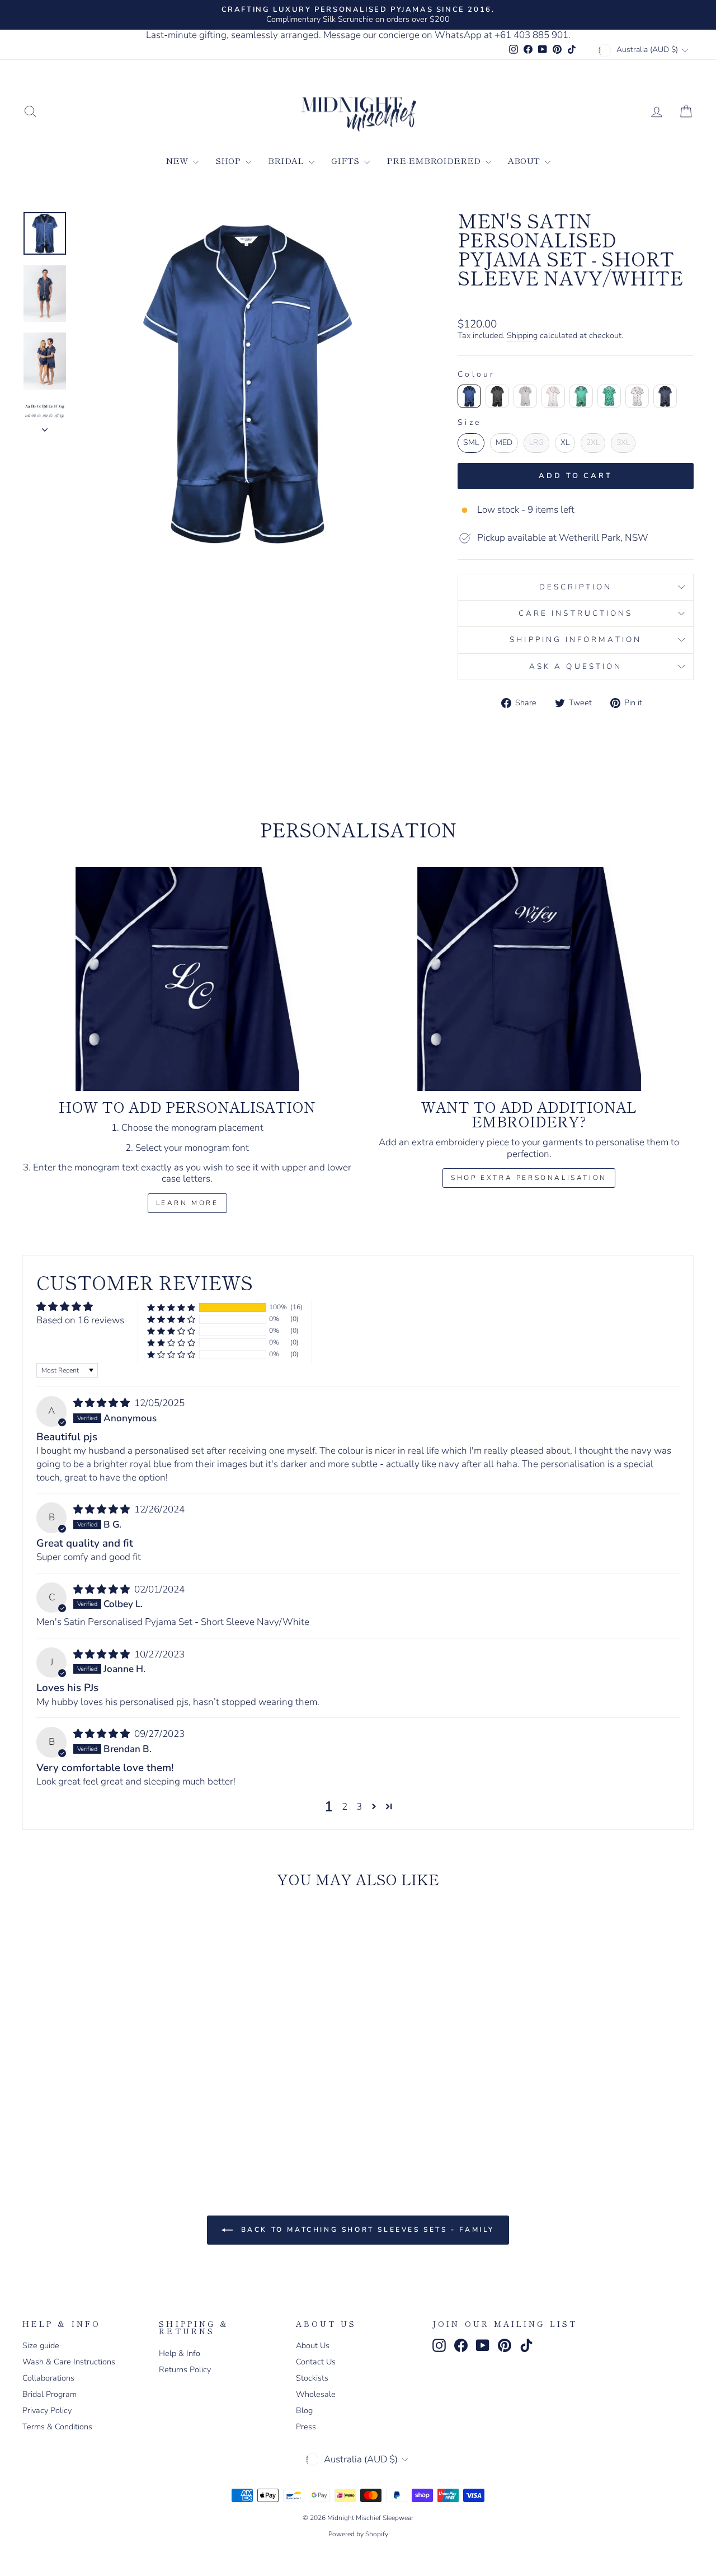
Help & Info (180, 2353)
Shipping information (576, 640)
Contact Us (316, 2362)
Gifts (346, 160)
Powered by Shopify (358, 2534)
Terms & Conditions (57, 2427)
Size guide (41, 2345)
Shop (229, 160)
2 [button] (345, 1807)
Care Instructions (576, 613)
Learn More (187, 1203)
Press (306, 2427)
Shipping (522, 336)
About (525, 160)
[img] (103, 1403)
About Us (313, 2345)
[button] (171, 1307)
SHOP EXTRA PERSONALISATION (529, 1178)
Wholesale (316, 2394)
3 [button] (359, 1807)
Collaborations (48, 2378)
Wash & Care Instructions (69, 2362)
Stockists (312, 2378)
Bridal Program (50, 2394)
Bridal (287, 160)
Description (576, 587)
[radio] (469, 396)
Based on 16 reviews (80, 1320)
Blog (304, 2410)
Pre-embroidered (435, 160)
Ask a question (576, 666)
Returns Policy (185, 2369)
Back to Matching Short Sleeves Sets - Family (366, 2230)
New (178, 160)
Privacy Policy (47, 2410)
